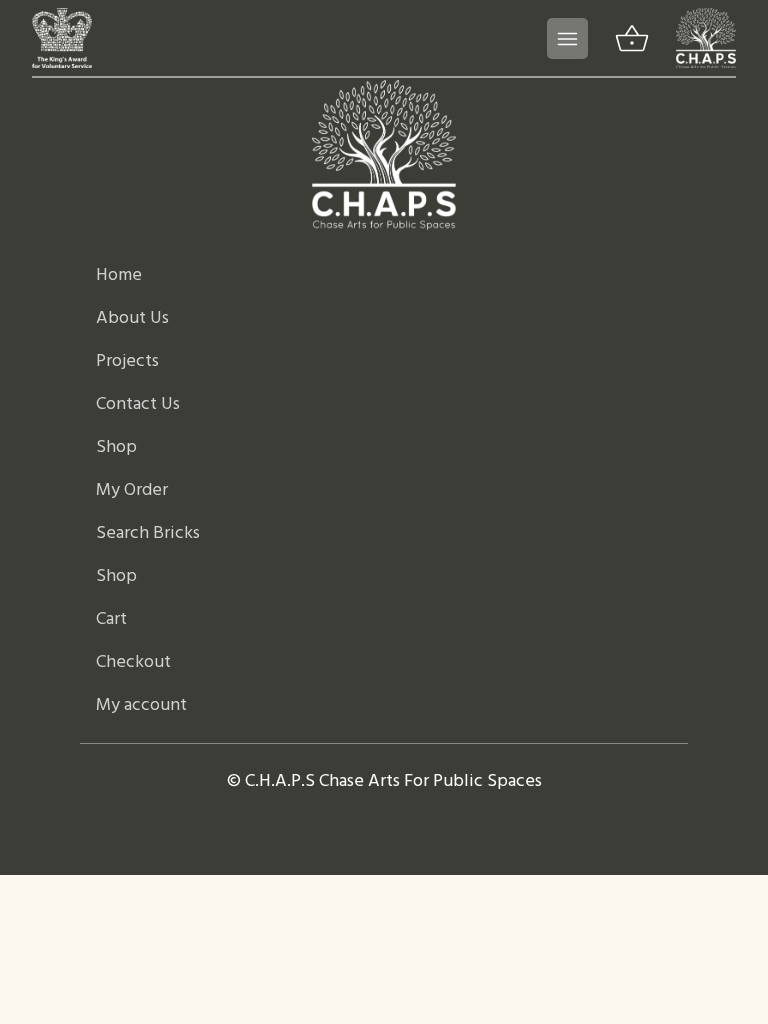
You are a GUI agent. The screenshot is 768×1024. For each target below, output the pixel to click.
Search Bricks (148, 533)
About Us (132, 318)
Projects (127, 361)
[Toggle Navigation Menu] (567, 38)
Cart (111, 619)
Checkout (133, 662)
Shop (116, 447)
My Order (132, 490)
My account (141, 705)
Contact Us (138, 404)
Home (119, 275)
